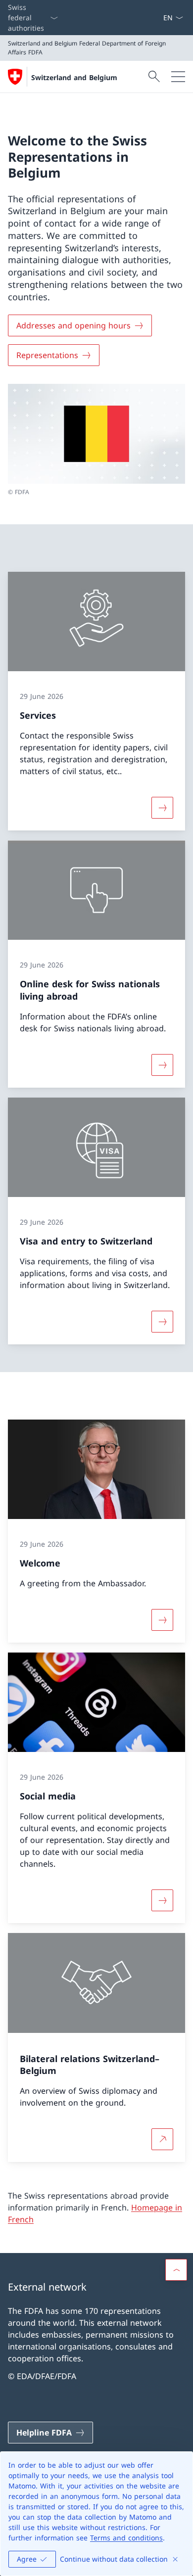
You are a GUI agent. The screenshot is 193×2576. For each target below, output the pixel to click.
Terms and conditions (126, 2538)
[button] (176, 2270)
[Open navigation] (178, 77)
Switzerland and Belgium (74, 77)
